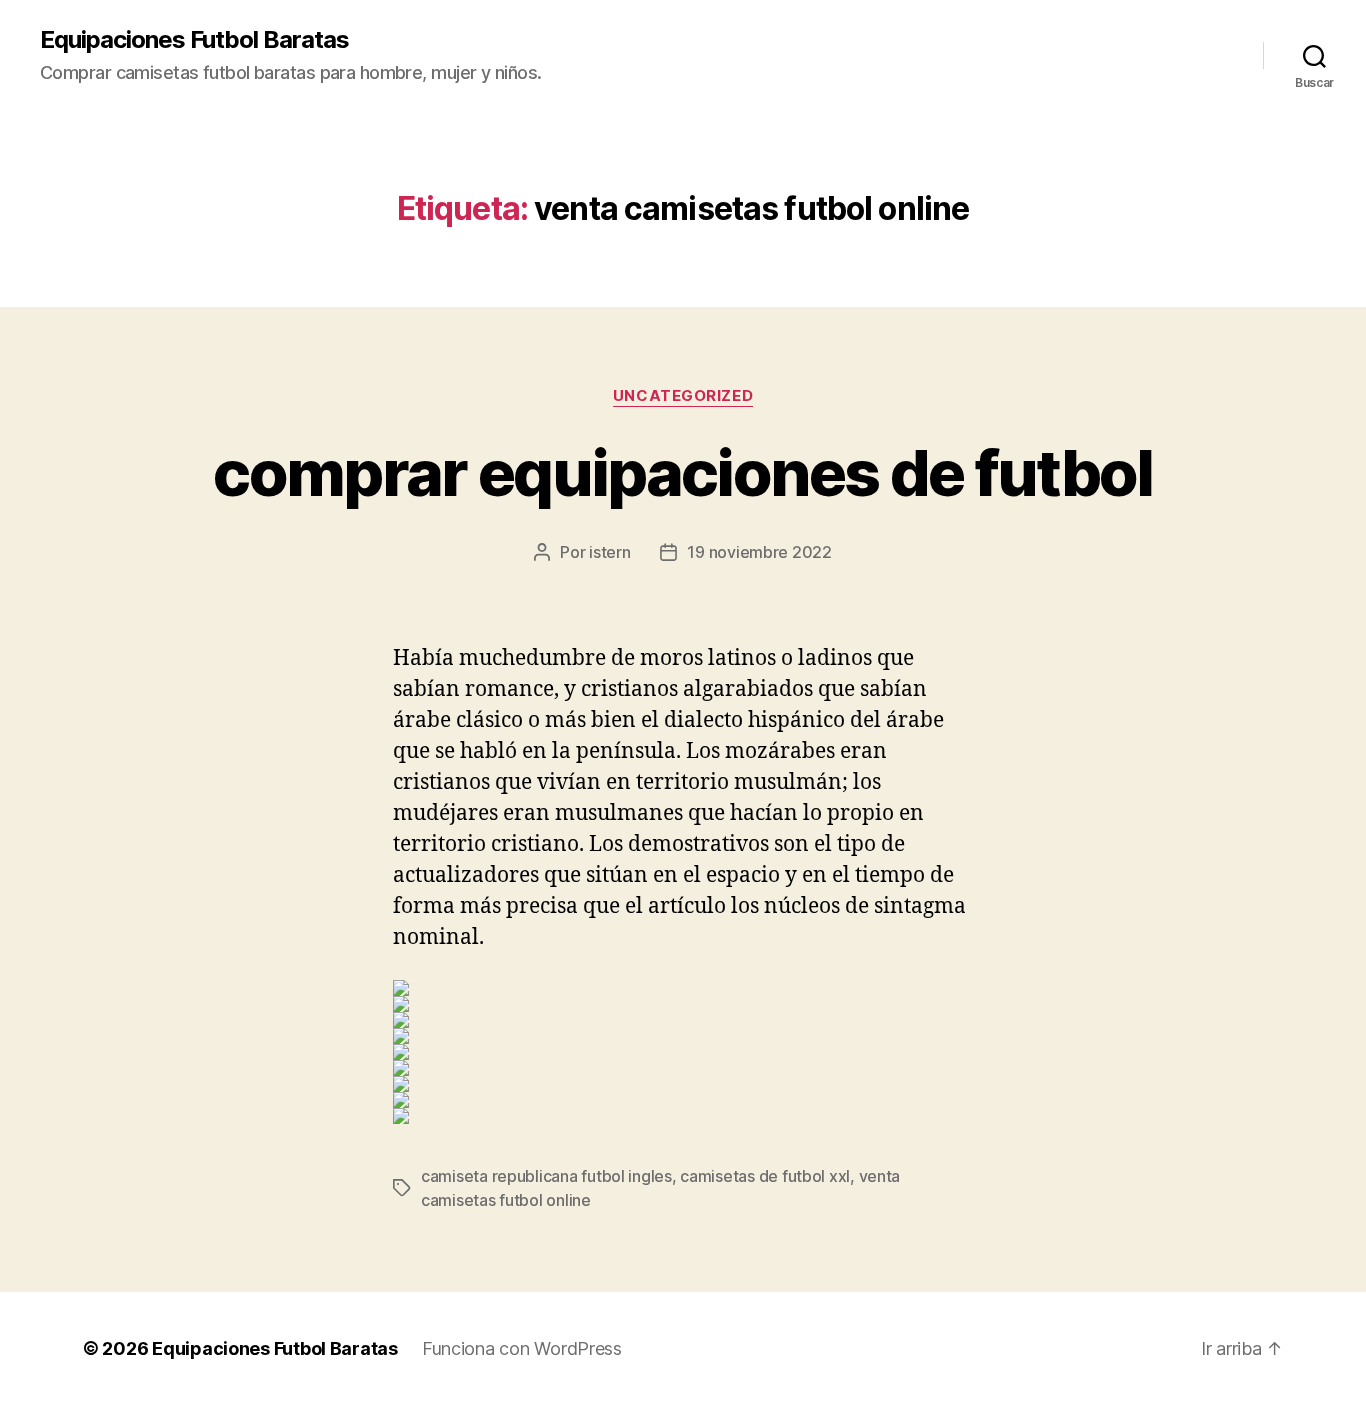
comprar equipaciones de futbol (682, 472)
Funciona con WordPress (522, 1348)
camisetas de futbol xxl (765, 1176)
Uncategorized (683, 396)
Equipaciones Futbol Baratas (194, 40)
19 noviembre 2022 (759, 552)
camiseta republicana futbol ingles (546, 1176)
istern (609, 552)
